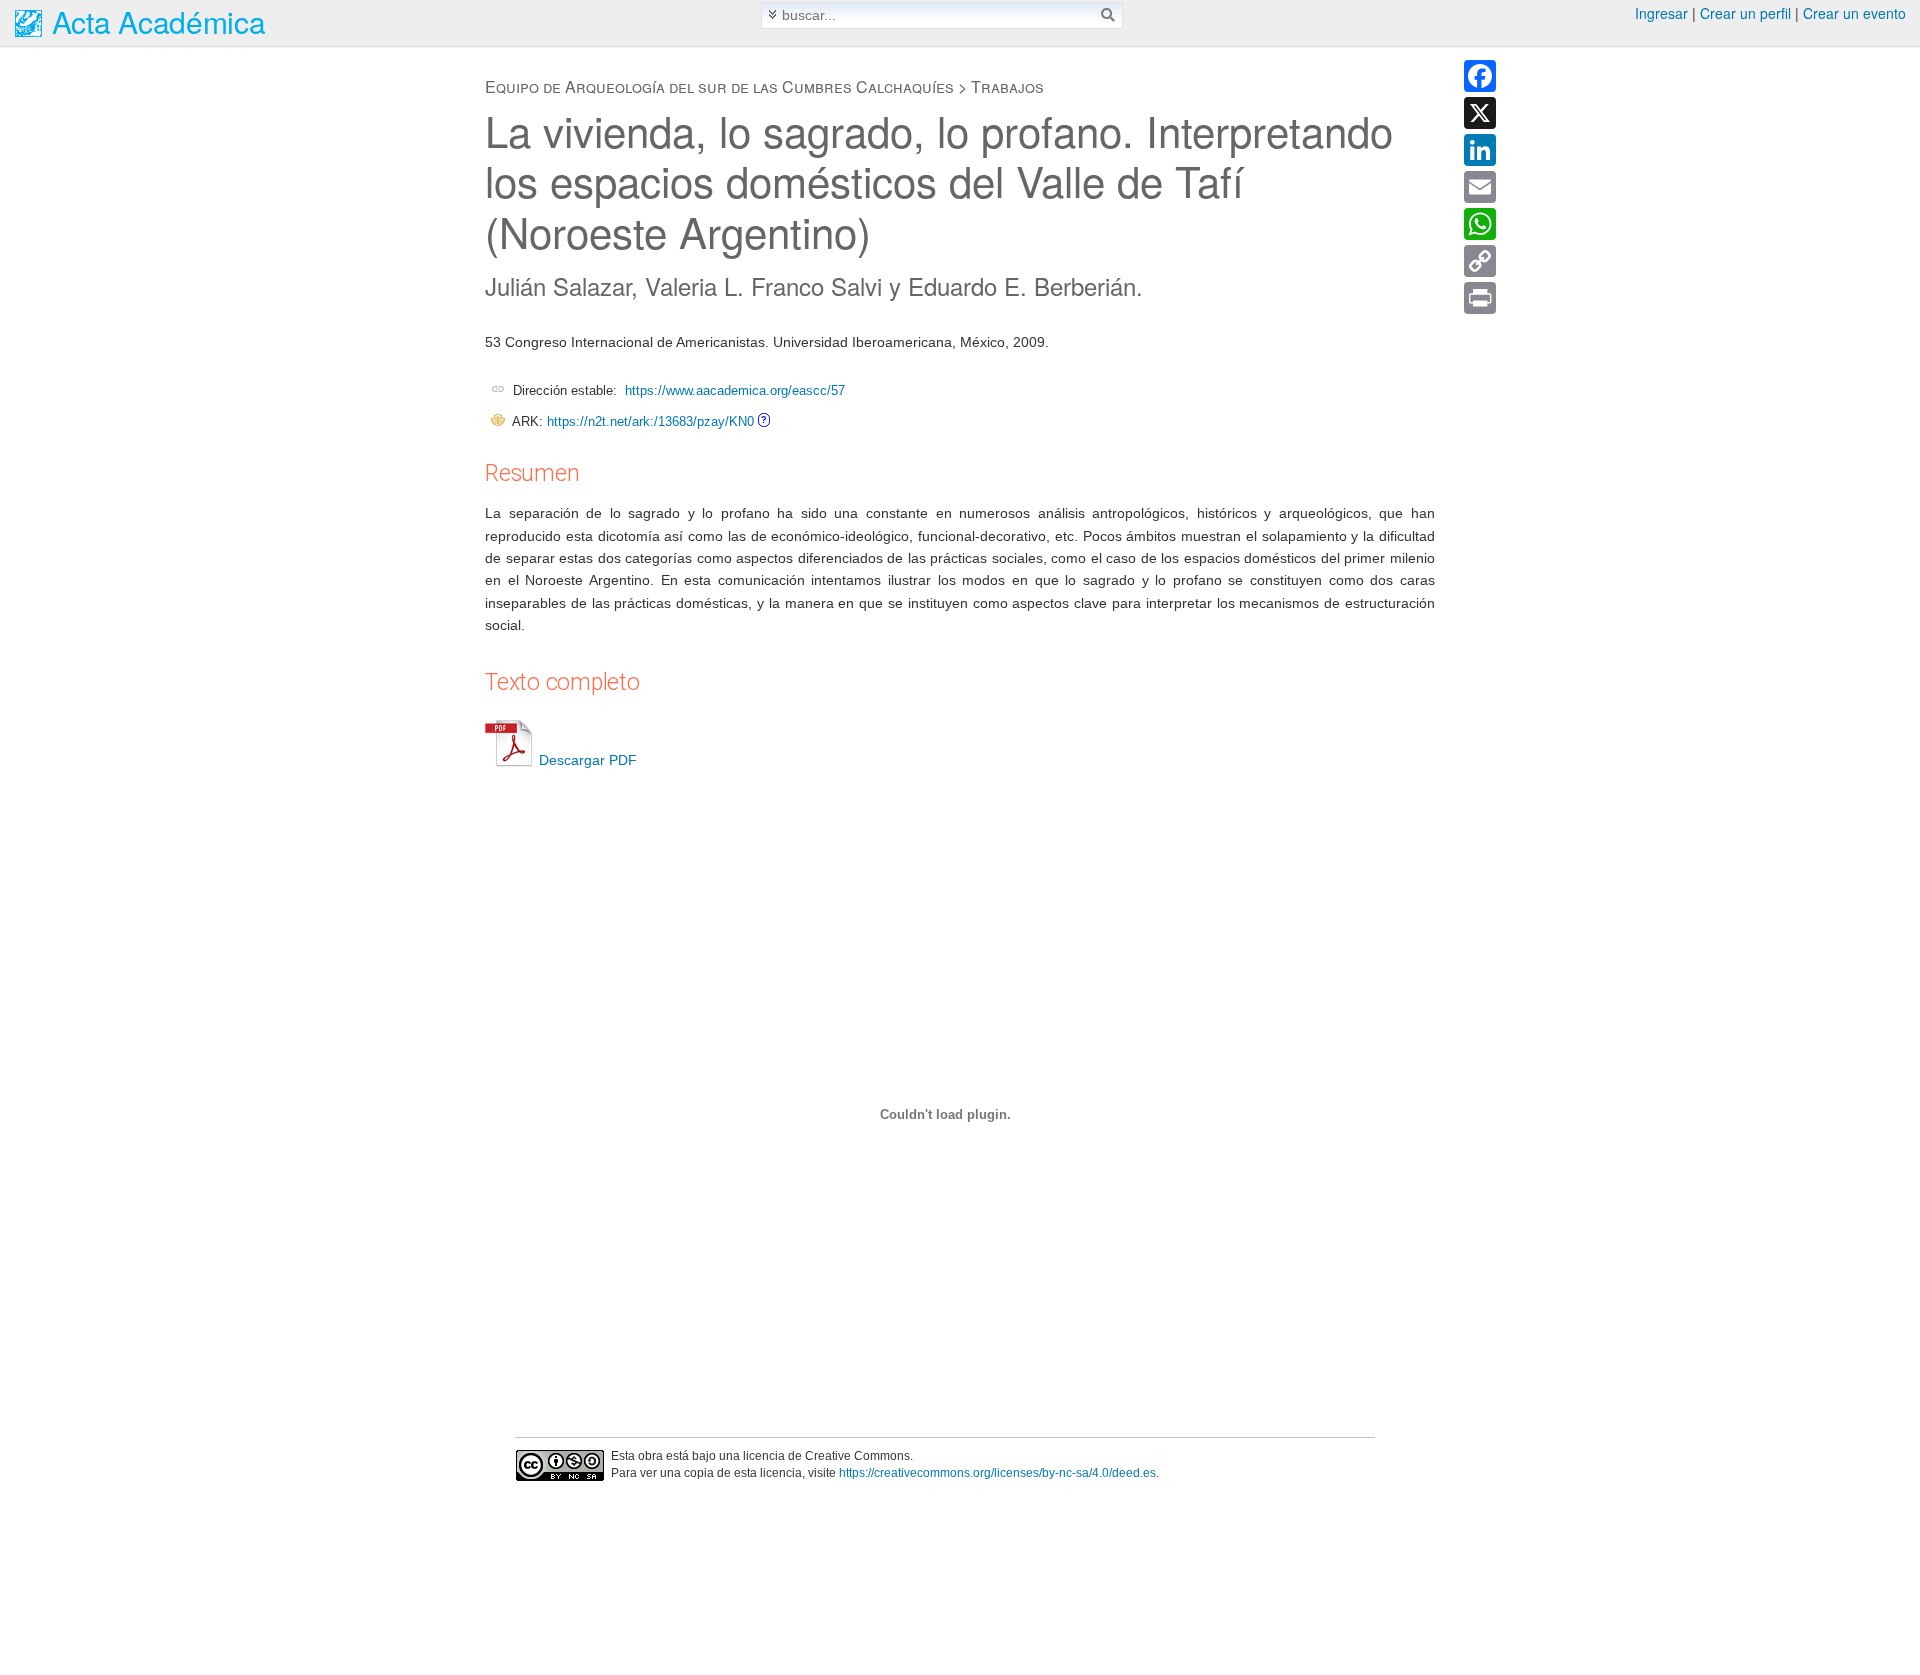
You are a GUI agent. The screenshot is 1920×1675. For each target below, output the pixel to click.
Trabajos (1007, 86)
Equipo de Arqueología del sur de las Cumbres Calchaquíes (719, 86)
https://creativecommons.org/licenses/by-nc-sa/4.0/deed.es (997, 1473)
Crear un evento (1854, 13)
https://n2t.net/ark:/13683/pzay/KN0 (650, 421)
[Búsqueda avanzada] (772, 14)
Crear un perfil (1745, 13)
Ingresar (1661, 13)
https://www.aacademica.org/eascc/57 (735, 390)
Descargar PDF (588, 760)
